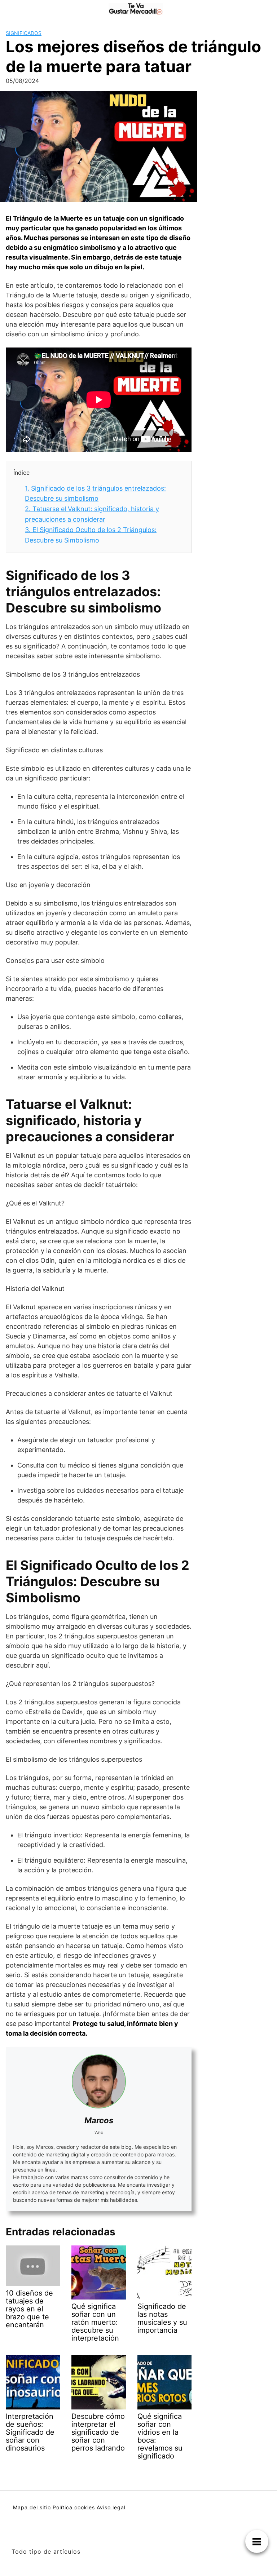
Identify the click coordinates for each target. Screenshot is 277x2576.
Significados (24, 33)
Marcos (99, 2120)
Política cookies (74, 2507)
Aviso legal (111, 2507)
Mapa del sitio (32, 2507)
